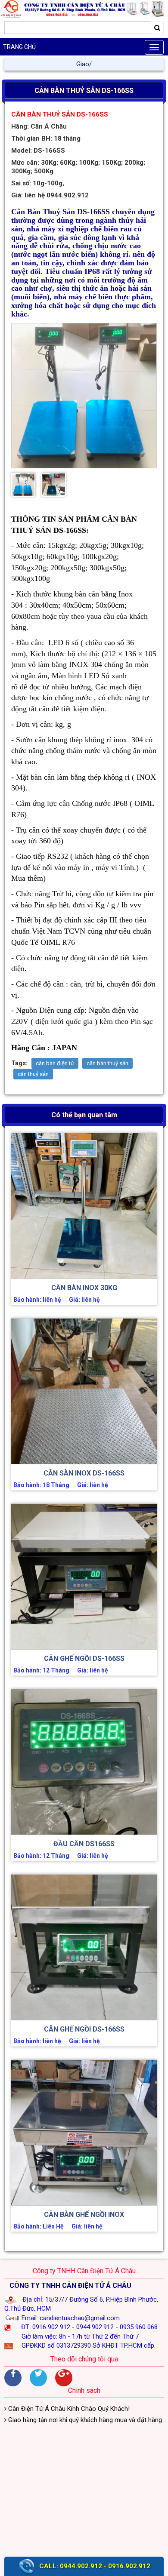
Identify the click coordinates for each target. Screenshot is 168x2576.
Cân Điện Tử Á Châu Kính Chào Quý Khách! (68, 2409)
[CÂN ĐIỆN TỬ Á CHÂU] (84, 9)
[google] (64, 2378)
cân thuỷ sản (33, 1074)
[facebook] (13, 2378)
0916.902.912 (129, 2566)
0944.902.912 (81, 2566)
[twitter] (38, 2378)
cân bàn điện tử (55, 1063)
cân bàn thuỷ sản (107, 1063)
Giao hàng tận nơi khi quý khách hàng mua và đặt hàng (84, 2420)
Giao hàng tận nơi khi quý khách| (84, 64)
